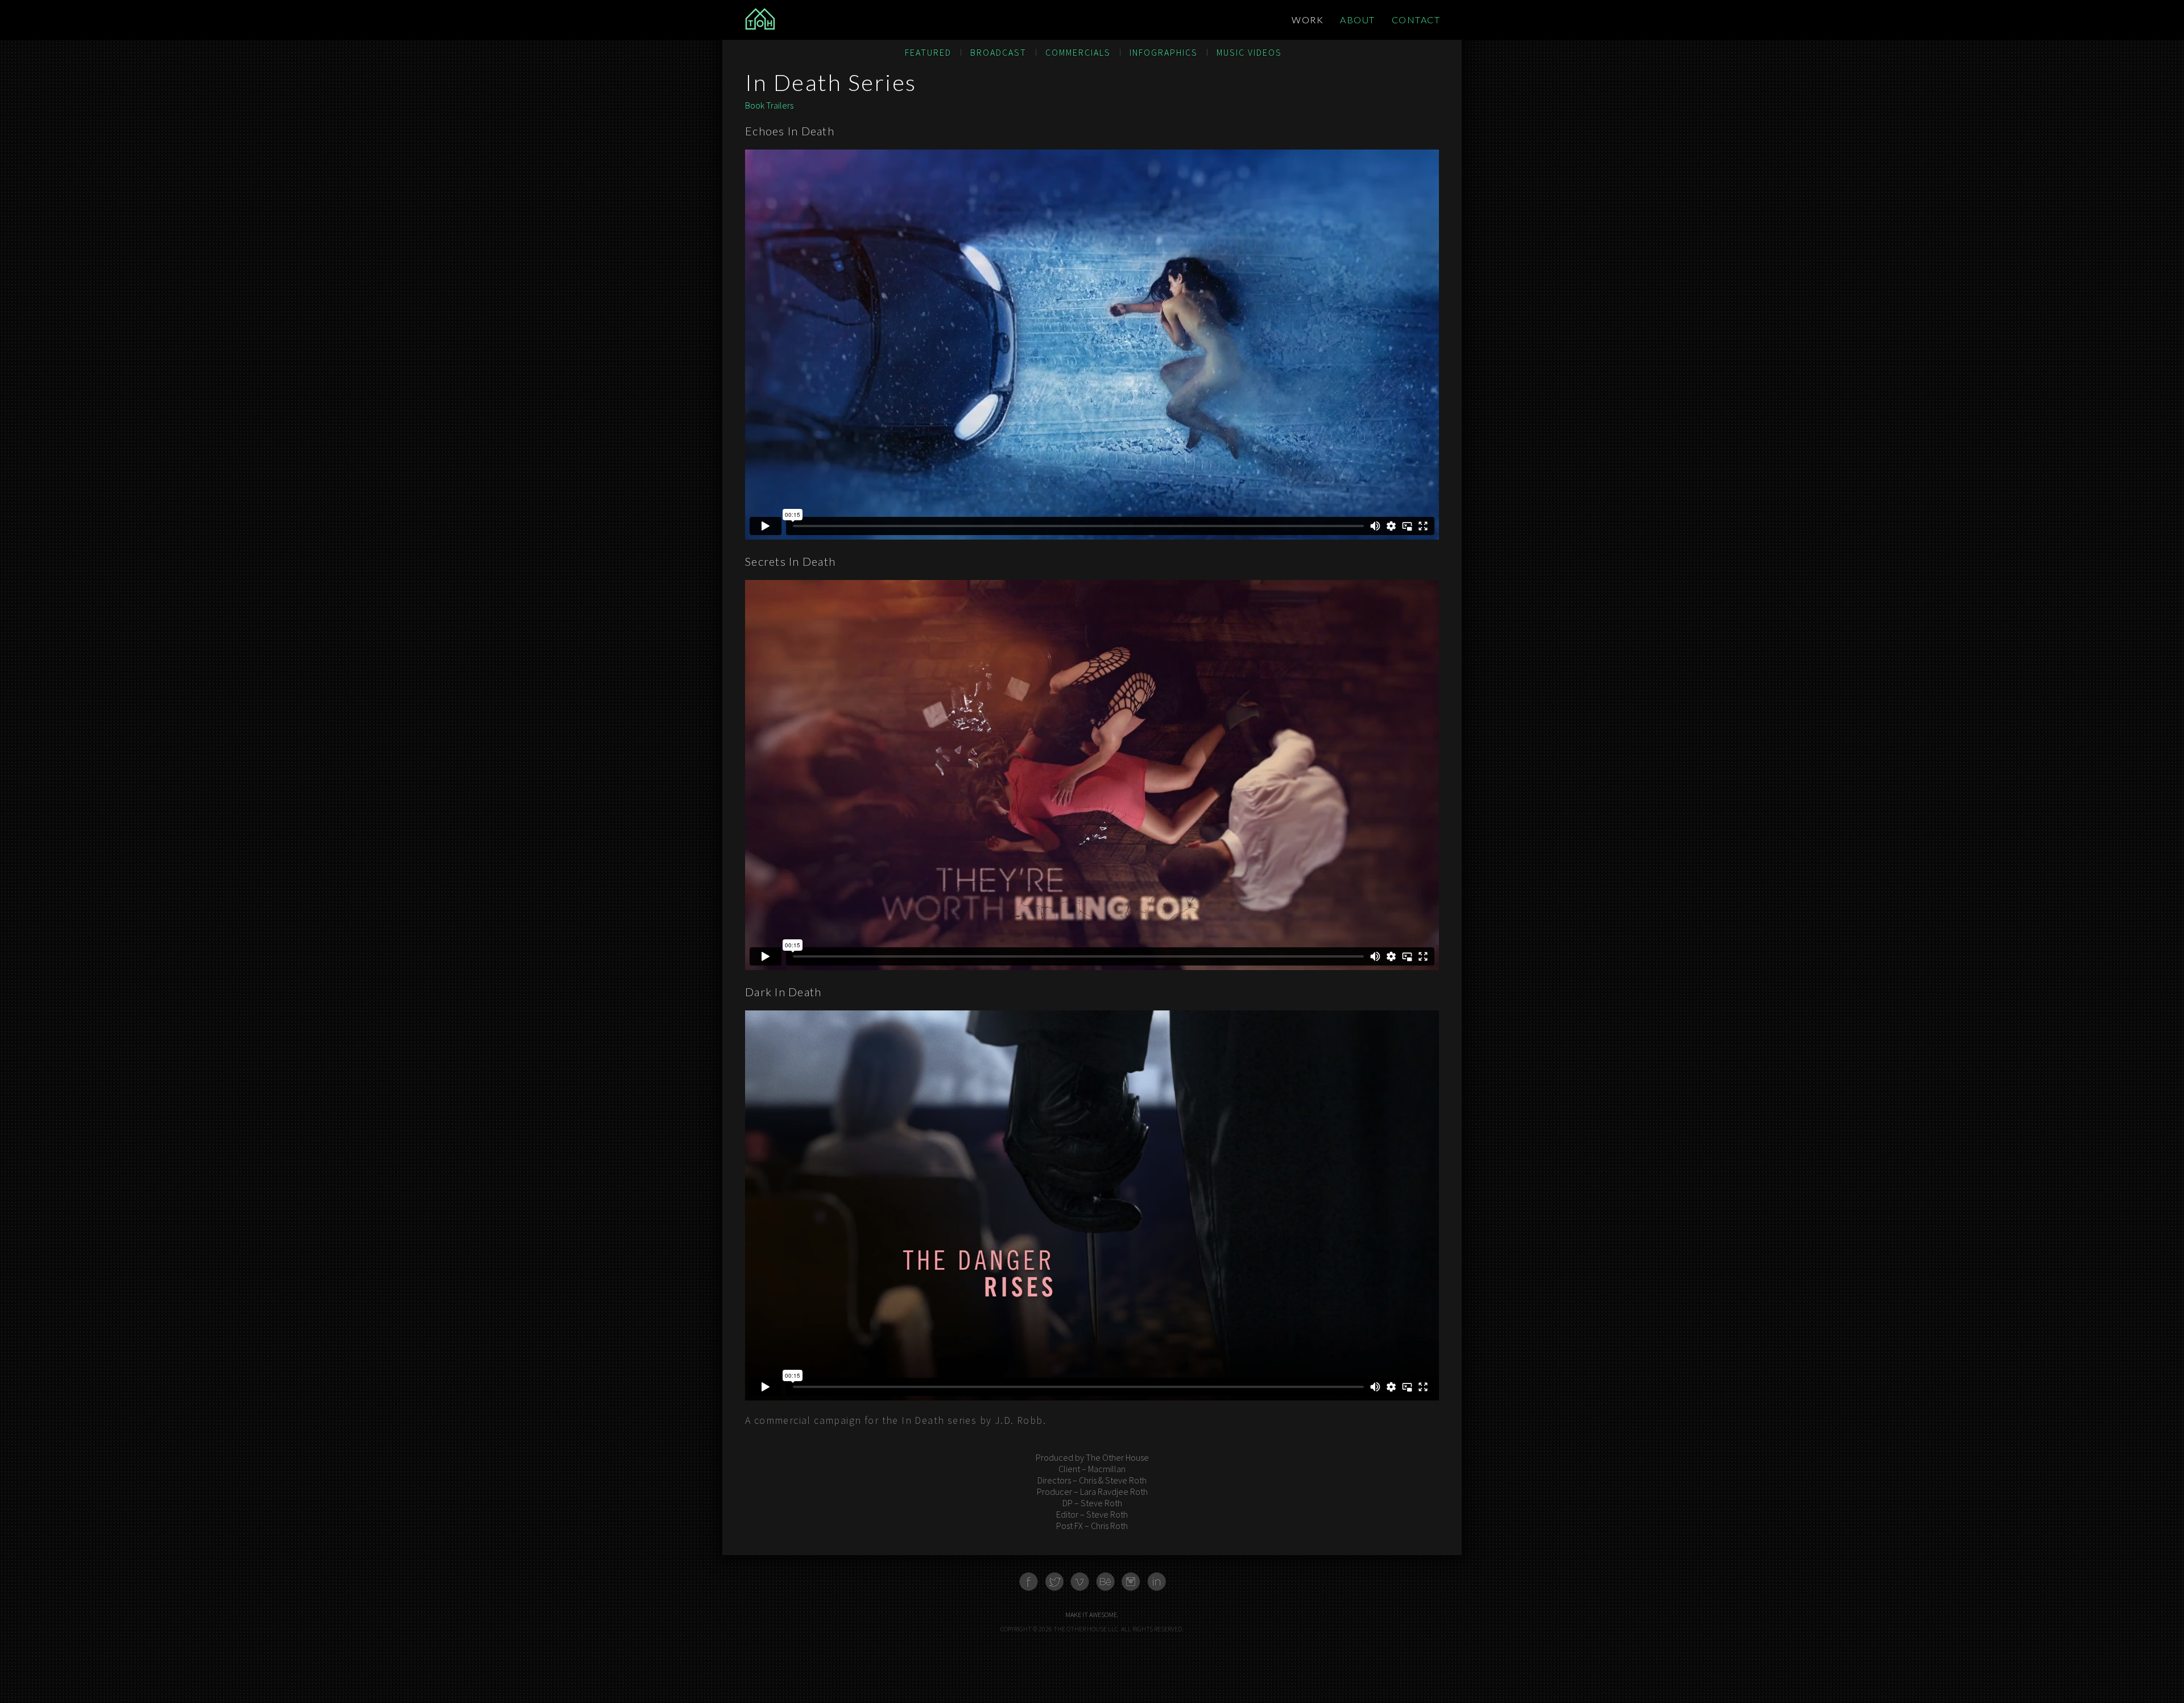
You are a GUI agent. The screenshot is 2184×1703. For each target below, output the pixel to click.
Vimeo (1080, 1582)
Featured (928, 52)
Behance (1105, 1582)
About (1358, 20)
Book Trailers (769, 105)
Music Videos (1249, 52)
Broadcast (998, 52)
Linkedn (1157, 1582)
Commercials (1078, 52)
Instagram (1131, 1582)
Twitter (1054, 1582)
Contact (1416, 20)
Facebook (1029, 1582)
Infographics (1164, 52)
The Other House (816, 20)
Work (1308, 20)
